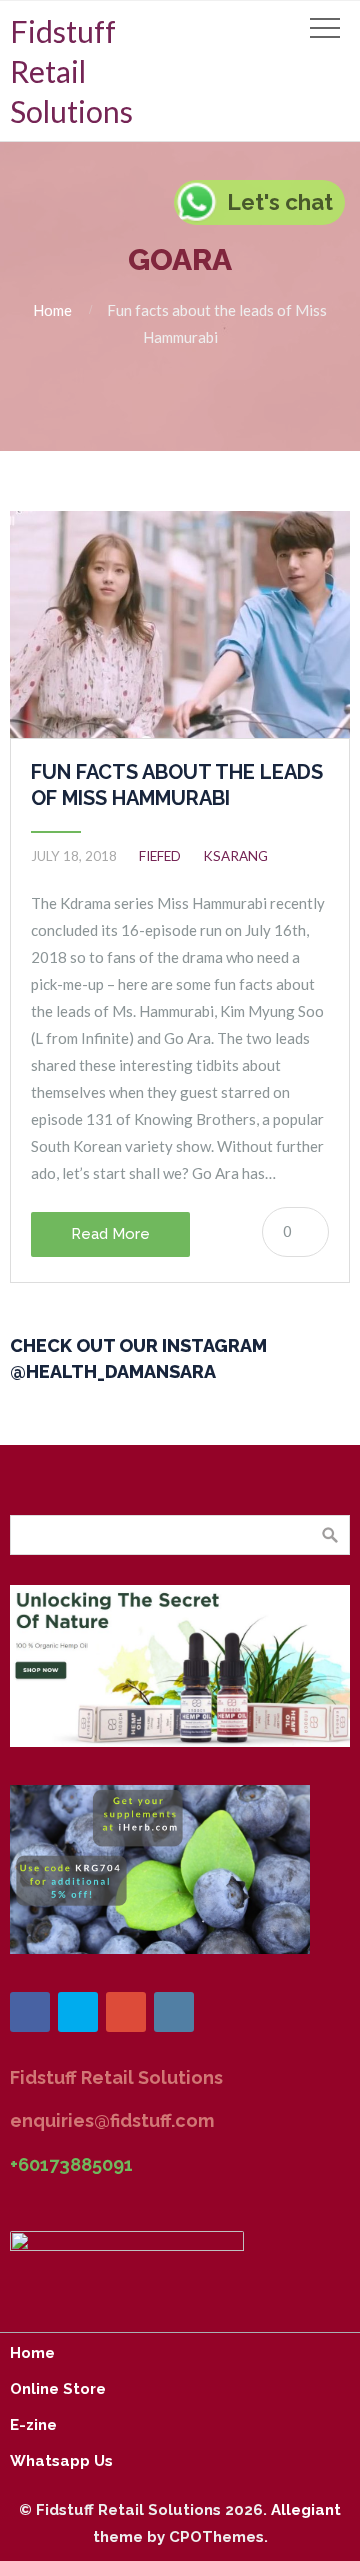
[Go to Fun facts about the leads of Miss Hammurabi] (180, 624)
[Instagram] (174, 2012)
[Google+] (126, 2012)
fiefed (160, 856)
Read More (110, 1234)
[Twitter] (78, 2012)
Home (52, 310)
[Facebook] (30, 2012)
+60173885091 (71, 2164)
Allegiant (306, 2510)
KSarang (235, 856)
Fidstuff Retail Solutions (71, 71)
